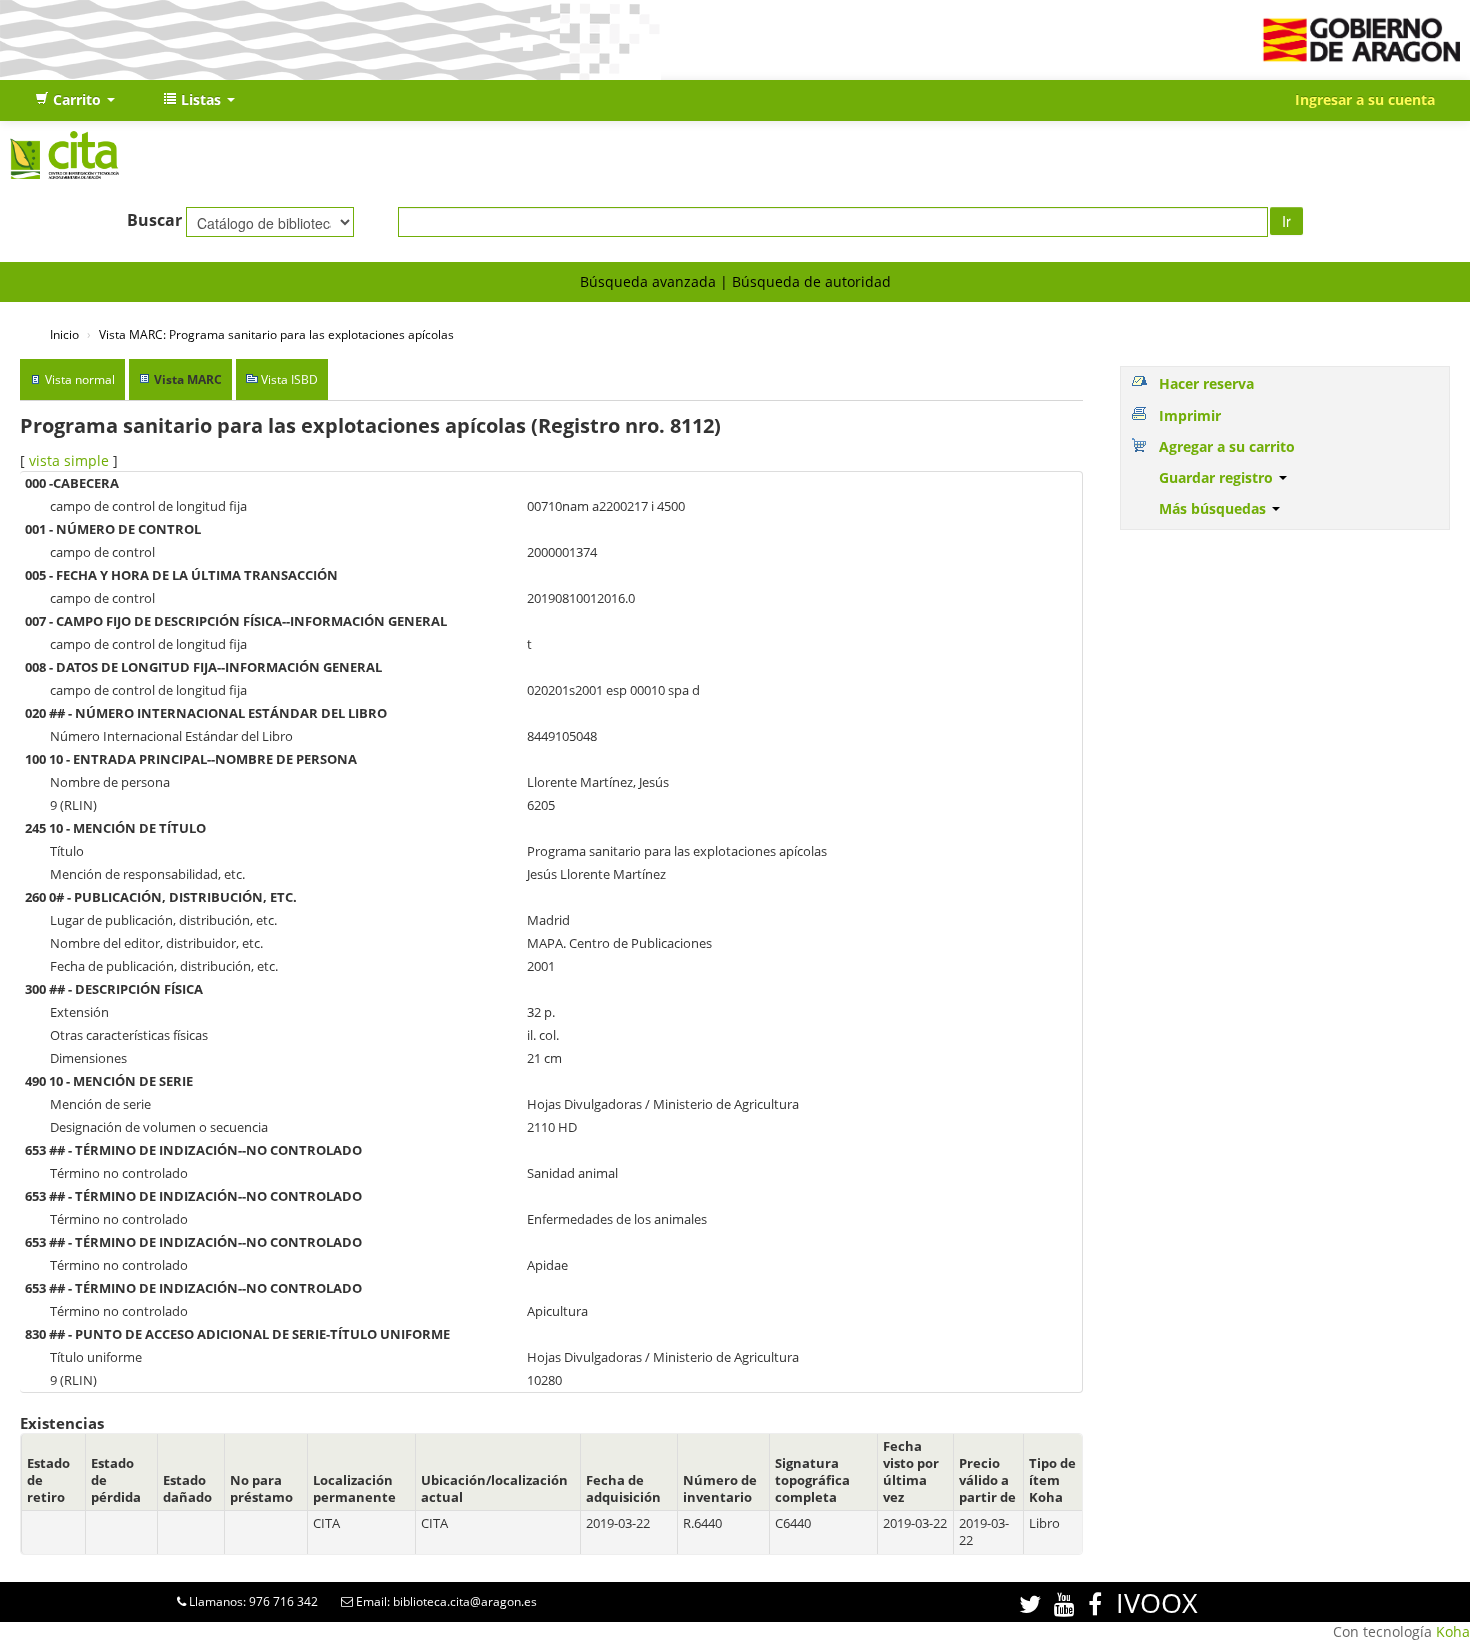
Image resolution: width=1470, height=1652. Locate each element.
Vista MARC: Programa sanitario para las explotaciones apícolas (276, 334)
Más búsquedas (1214, 508)
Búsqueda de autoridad (811, 281)
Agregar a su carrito (1227, 446)
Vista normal (80, 379)
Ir (1286, 221)
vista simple (69, 460)
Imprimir (1190, 415)
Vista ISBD (289, 379)
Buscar (154, 220)
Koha (1453, 1631)
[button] (75, 100)
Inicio (64, 334)
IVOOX (1157, 1602)
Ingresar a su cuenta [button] (1365, 99)
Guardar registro (1218, 477)
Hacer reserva (1206, 383)
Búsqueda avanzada (648, 281)
